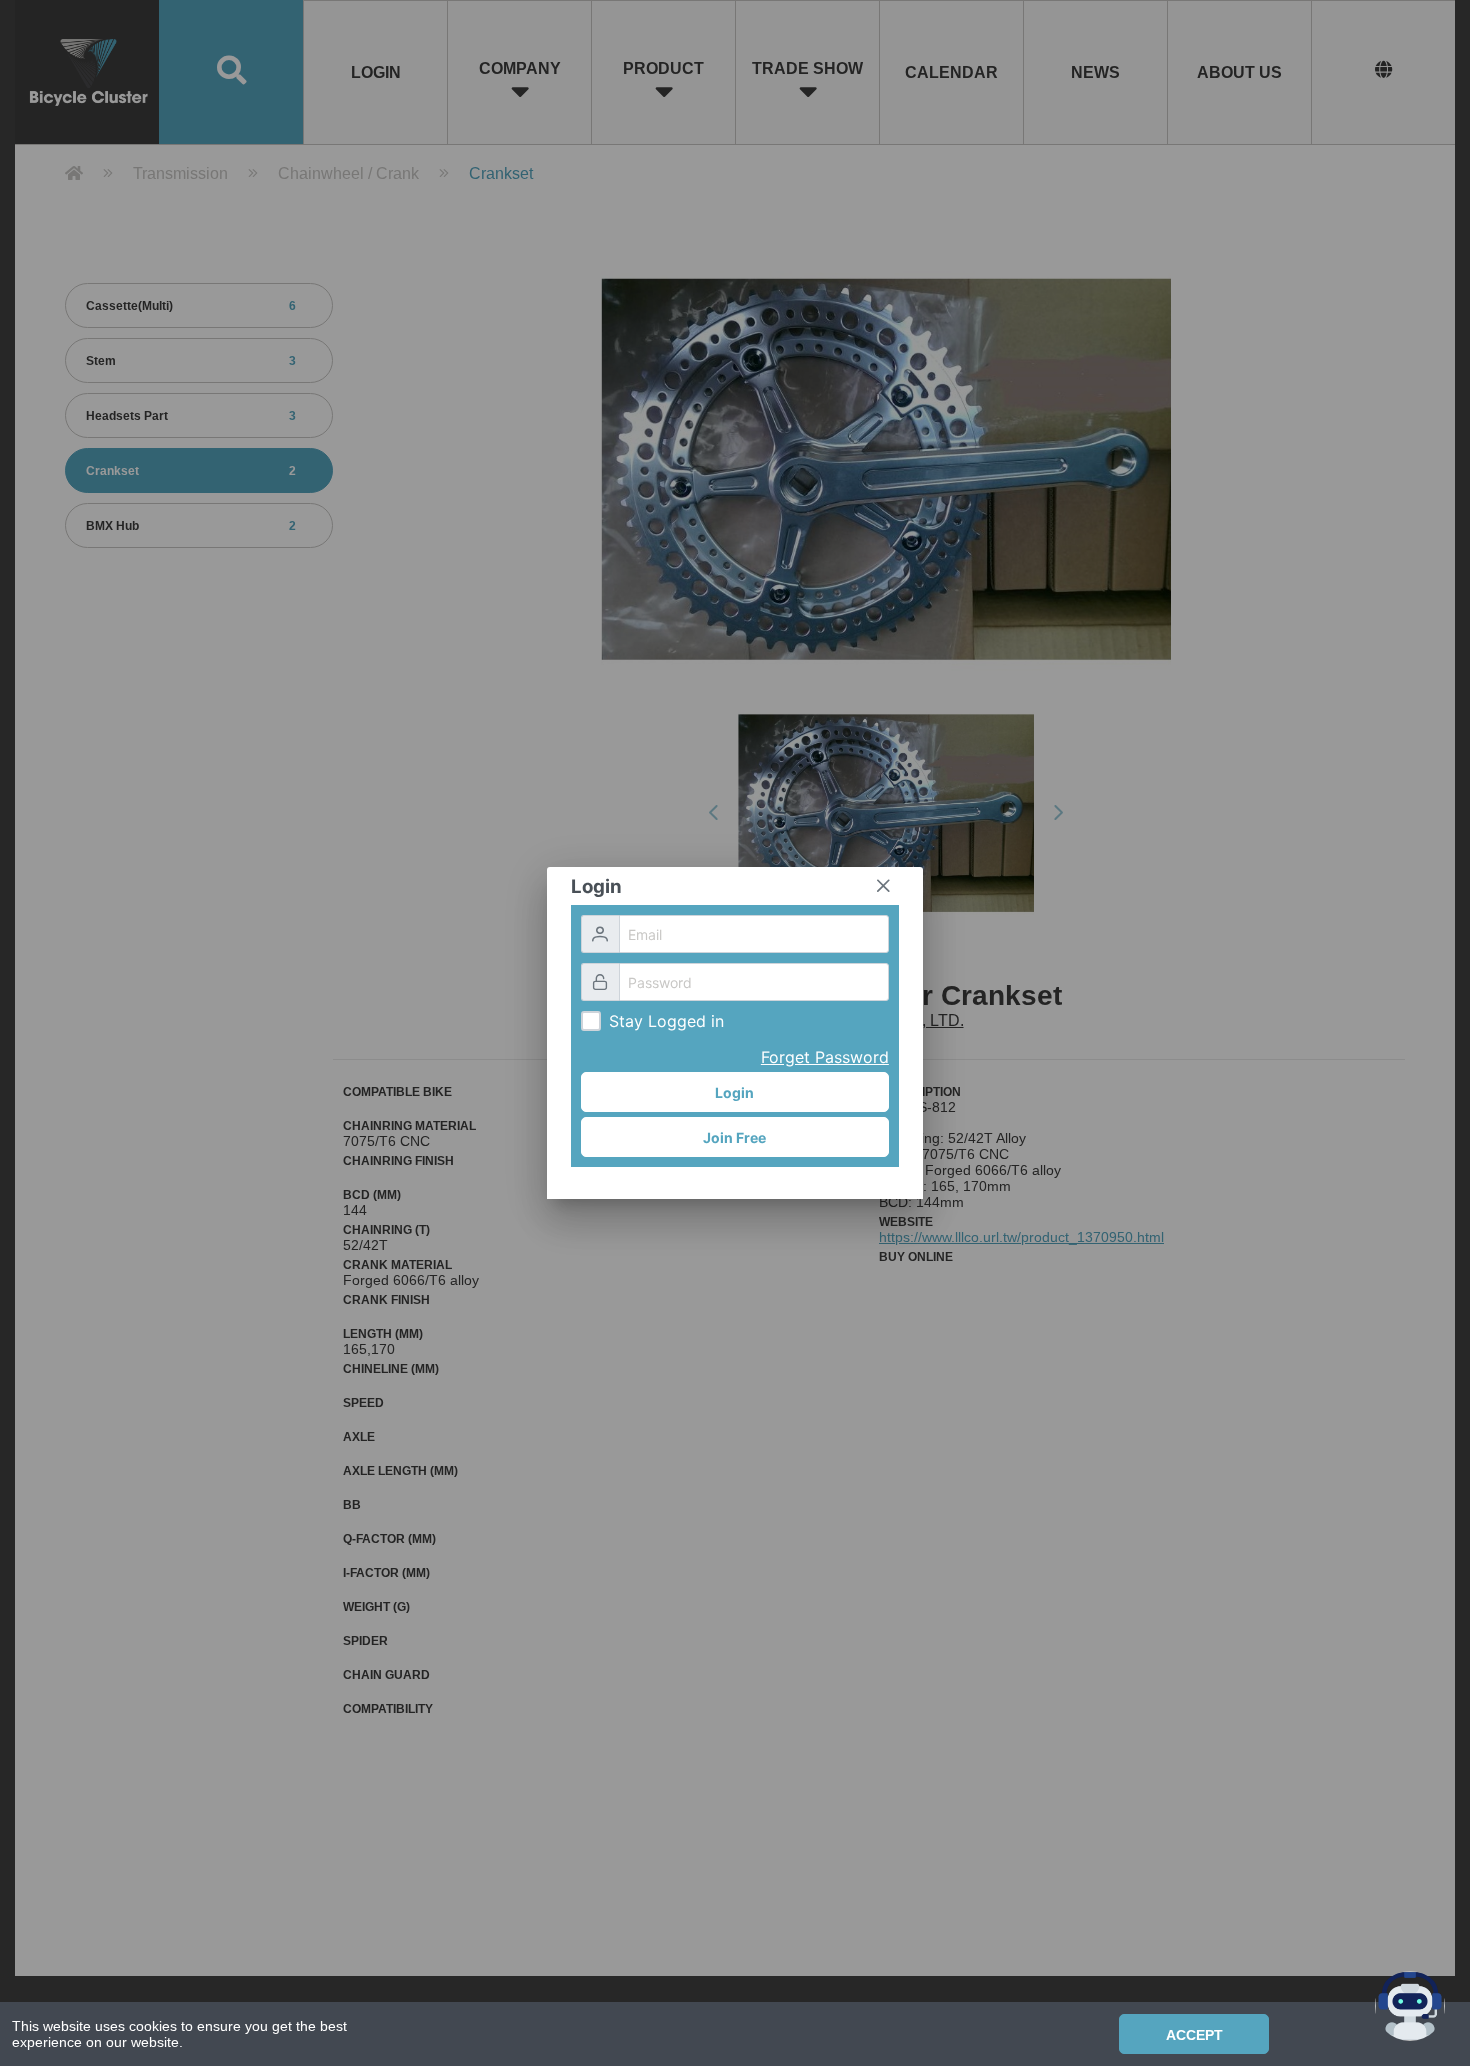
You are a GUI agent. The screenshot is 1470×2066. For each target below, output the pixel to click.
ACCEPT (1194, 2035)
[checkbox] (591, 1021)
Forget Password (825, 1057)
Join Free (734, 1137)
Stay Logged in (666, 1021)
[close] (883, 886)
